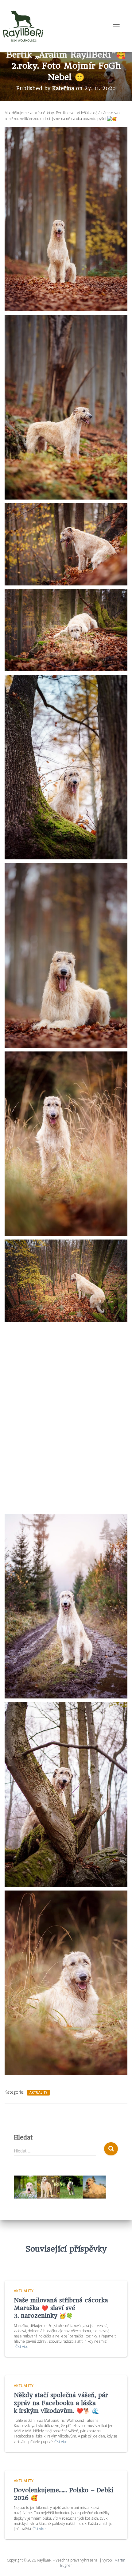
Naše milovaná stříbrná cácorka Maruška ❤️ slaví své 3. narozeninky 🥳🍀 (61, 2308)
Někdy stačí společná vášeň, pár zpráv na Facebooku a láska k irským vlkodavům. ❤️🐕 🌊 (61, 2403)
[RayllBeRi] (25, 26)
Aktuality (38, 2092)
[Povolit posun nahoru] (120, 2564)
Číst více (22, 2347)
